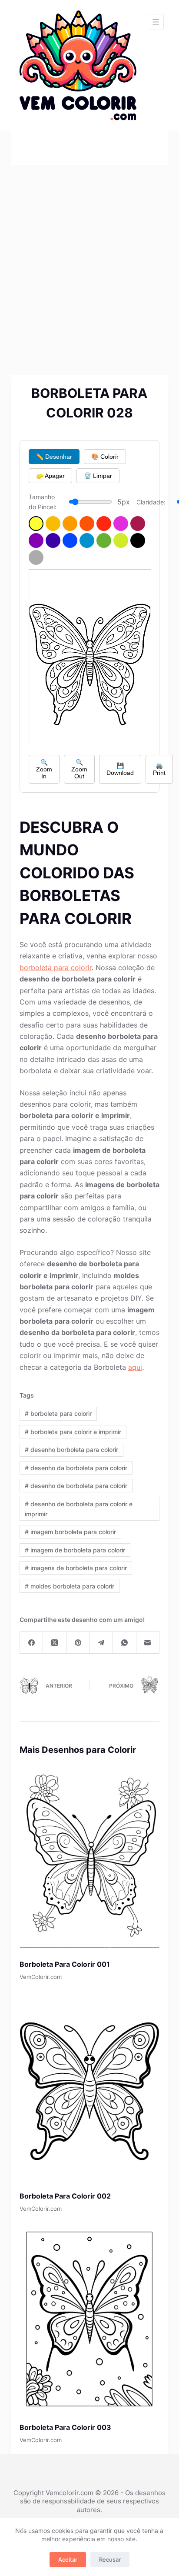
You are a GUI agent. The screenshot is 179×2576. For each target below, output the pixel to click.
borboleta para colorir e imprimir (73, 1432)
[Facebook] (32, 1643)
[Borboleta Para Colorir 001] (90, 1857)
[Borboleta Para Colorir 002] (90, 2089)
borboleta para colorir (56, 968)
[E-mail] (148, 1643)
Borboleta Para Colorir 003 (65, 2427)
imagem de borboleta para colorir (75, 1550)
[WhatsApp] (125, 1643)
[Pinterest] (78, 1643)
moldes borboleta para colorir (70, 1586)
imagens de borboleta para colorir (76, 1568)
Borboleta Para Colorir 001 (65, 1964)
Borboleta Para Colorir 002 (65, 2196)
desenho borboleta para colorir (71, 1450)
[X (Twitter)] (55, 1643)
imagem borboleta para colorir (70, 1532)
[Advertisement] (89, 259)
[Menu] (156, 22)
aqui (135, 1367)
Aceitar (68, 2559)
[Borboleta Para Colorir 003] (90, 2320)
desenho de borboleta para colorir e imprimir (79, 1509)
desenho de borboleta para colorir (76, 1486)
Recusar (110, 2559)
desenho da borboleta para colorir (76, 1468)
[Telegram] (101, 1643)
